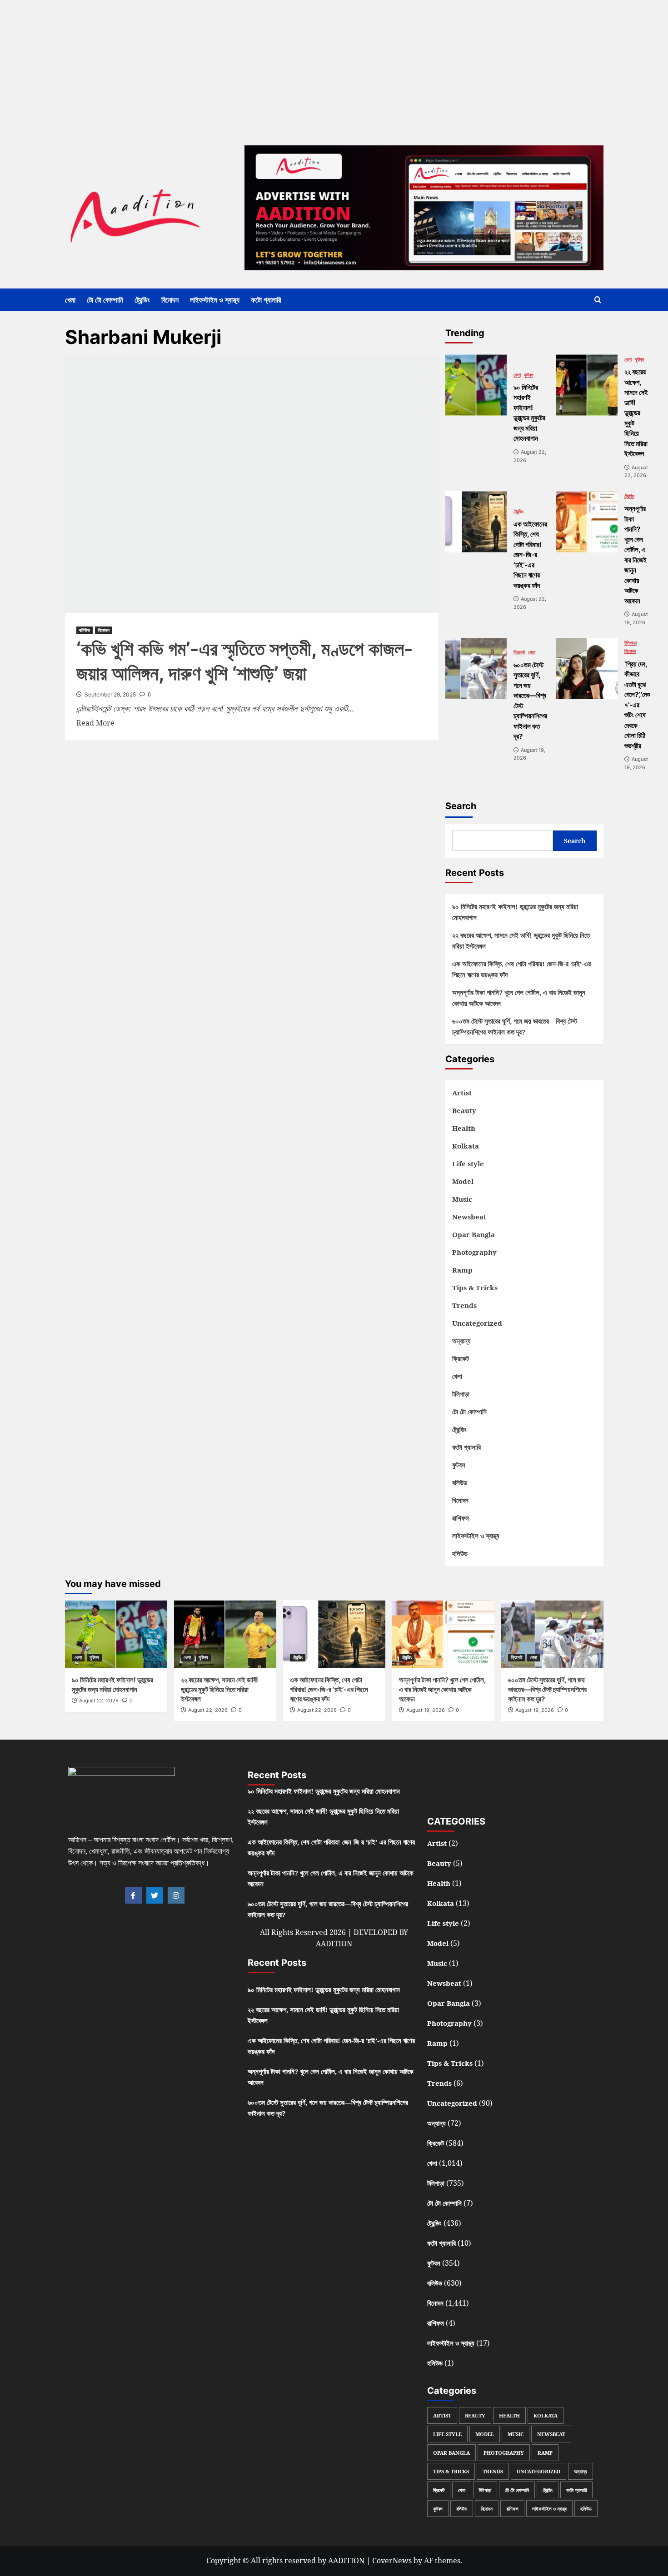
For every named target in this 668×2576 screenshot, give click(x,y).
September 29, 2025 (110, 694)
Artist (462, 1093)
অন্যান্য (461, 1341)
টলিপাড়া (631, 643)
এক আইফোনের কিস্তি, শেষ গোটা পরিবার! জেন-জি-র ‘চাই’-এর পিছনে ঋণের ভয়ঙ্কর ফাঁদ (521, 969)
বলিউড (85, 630)
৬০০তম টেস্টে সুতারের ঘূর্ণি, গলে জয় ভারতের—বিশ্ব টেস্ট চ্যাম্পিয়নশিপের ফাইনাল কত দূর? (515, 1026)
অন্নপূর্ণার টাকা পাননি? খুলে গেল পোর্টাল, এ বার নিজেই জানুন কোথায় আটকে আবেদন (519, 998)
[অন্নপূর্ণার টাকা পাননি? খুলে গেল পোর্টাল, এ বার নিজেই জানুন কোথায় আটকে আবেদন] (587, 522)
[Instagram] (176, 1895)
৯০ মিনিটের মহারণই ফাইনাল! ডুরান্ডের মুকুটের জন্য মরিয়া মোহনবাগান (515, 912)
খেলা (70, 300)
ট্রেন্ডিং (142, 300)
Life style (468, 1164)
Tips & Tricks (475, 1288)
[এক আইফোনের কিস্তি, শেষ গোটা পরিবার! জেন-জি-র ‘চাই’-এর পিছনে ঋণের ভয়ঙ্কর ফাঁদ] (476, 522)
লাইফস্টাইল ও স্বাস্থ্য (215, 300)
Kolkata (466, 1146)
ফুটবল (529, 375)
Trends (464, 1305)
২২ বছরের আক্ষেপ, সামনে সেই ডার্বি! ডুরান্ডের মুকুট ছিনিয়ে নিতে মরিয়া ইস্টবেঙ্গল (521, 940)
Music (462, 1199)
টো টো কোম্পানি (105, 300)
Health (464, 1128)
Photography (474, 1252)
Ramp (462, 1270)
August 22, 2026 (99, 1701)
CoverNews (392, 2561)
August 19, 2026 (426, 1710)
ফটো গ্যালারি (266, 300)
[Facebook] (133, 1895)
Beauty (464, 1110)
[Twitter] (155, 1895)
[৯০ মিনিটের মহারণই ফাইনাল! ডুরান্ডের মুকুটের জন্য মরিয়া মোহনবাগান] (476, 385)
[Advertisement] (273, 64)
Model (463, 1181)
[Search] (598, 300)
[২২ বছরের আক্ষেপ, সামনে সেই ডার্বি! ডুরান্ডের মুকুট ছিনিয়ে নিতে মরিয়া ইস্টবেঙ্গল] (587, 385)
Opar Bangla (474, 1234)
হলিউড (460, 1553)
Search (461, 806)
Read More (95, 723)
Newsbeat (469, 1217)
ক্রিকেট (519, 653)
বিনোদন (170, 300)
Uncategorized (477, 1323)
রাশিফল (461, 1518)
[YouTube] (535, 1789)
